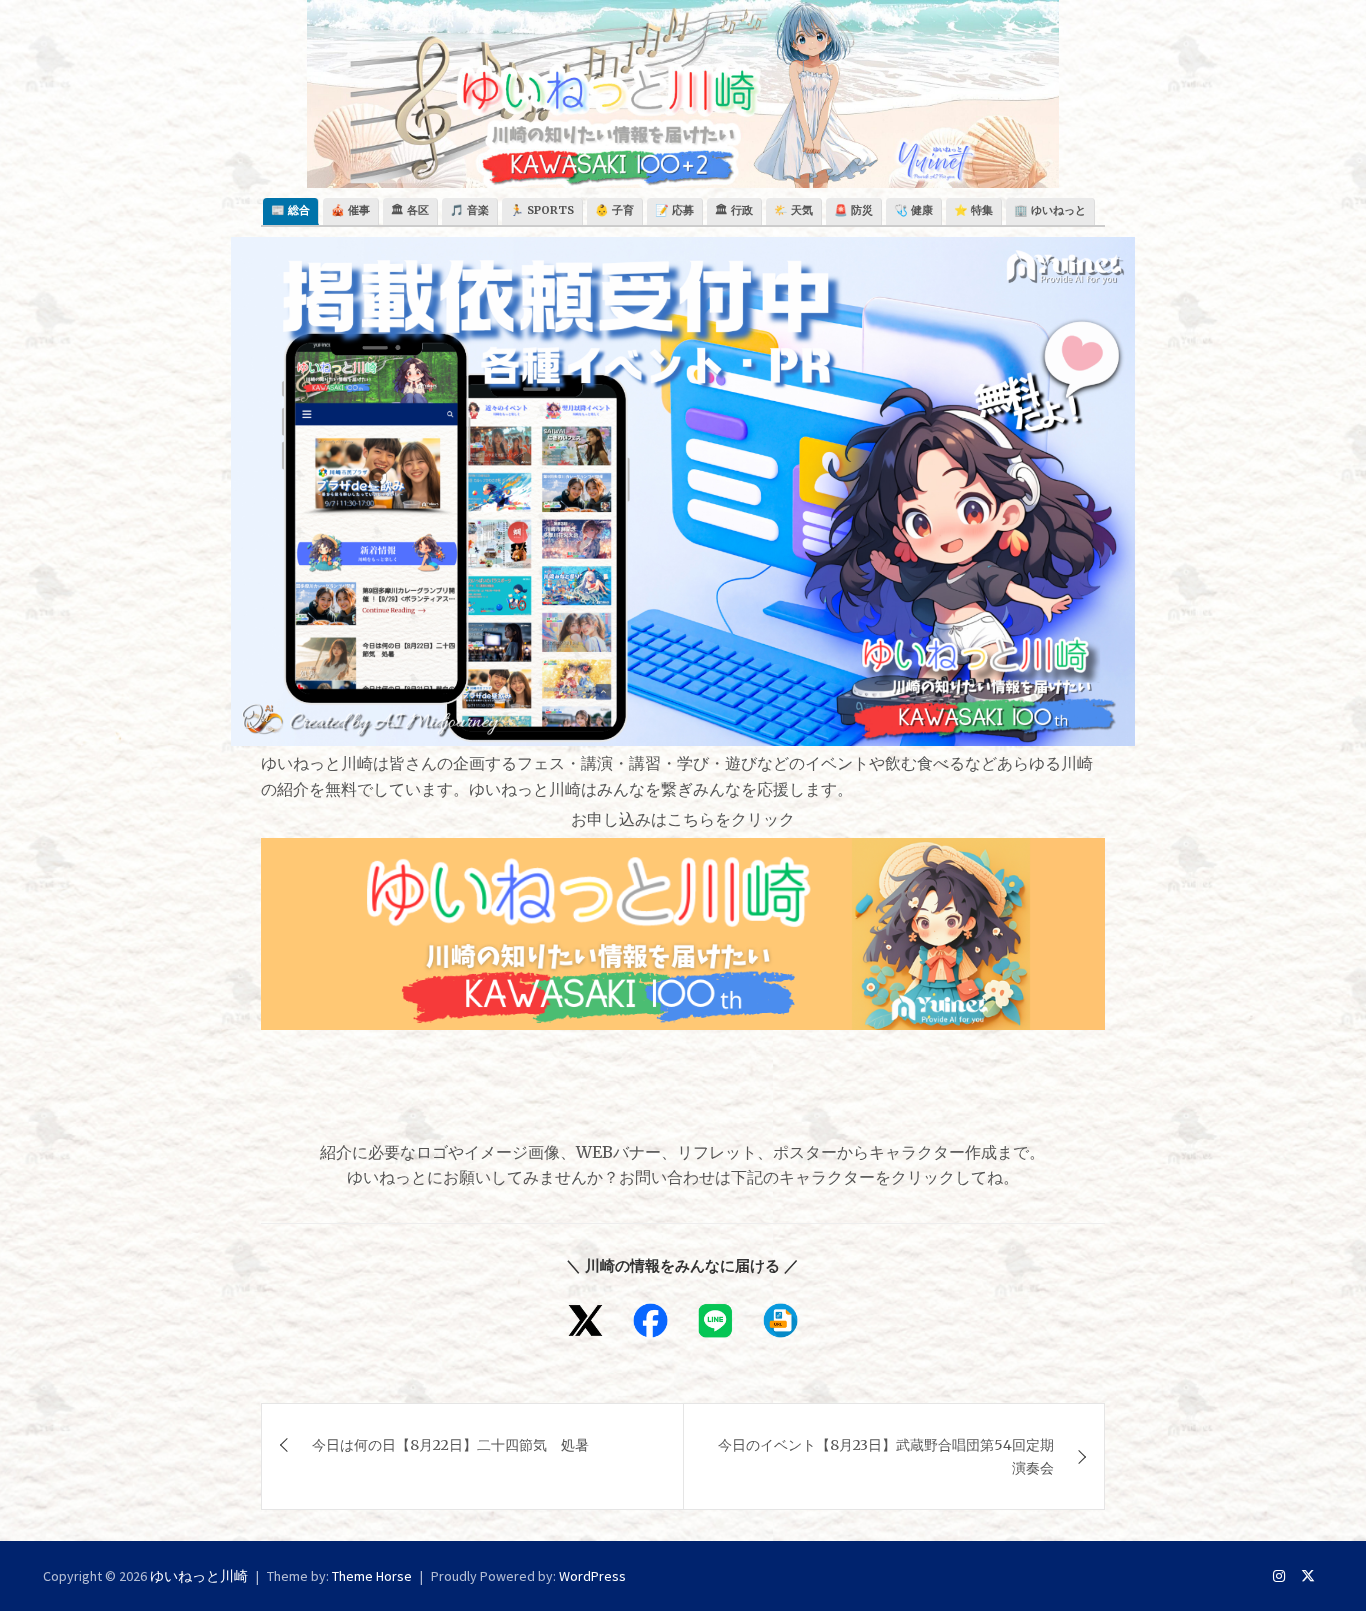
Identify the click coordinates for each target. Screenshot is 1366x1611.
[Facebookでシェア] (650, 1320)
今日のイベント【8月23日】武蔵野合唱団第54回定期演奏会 (886, 1456)
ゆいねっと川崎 (199, 1576)
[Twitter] (1308, 1576)
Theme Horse (372, 1576)
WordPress (592, 1576)
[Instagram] (1279, 1576)
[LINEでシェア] (715, 1320)
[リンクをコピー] (780, 1320)
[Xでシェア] (585, 1320)
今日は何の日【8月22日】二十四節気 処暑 (450, 1445)
